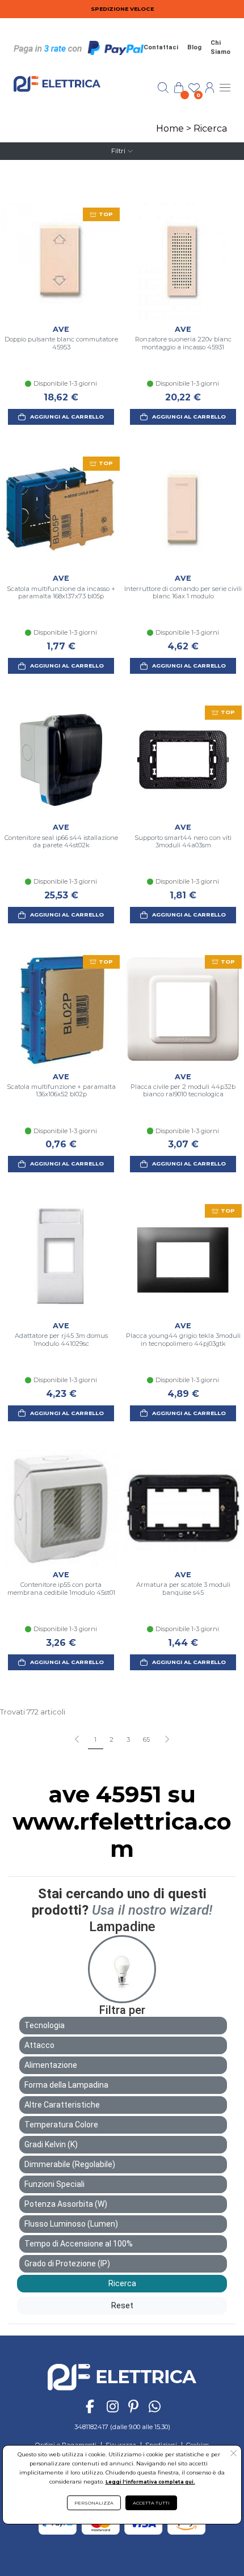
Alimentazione (51, 2065)
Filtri (118, 151)
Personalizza (94, 2503)
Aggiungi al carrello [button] (67, 417)
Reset (122, 2305)
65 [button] (146, 1739)
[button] (167, 1740)
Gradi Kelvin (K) (51, 2144)
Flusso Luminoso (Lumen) (71, 2224)
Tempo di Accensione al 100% (79, 2244)
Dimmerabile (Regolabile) (70, 2164)
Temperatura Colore (61, 2125)
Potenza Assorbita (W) (66, 2204)
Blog (194, 47)
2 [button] (112, 1739)
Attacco (39, 2045)
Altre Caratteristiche (62, 2105)
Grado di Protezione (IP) (67, 2263)
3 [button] (128, 1739)
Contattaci (161, 47)
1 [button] (95, 1739)
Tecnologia (45, 2025)
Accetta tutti (151, 2503)
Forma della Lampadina (66, 2085)
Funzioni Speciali (54, 2184)
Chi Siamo (220, 48)
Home (170, 128)
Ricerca (210, 128)
